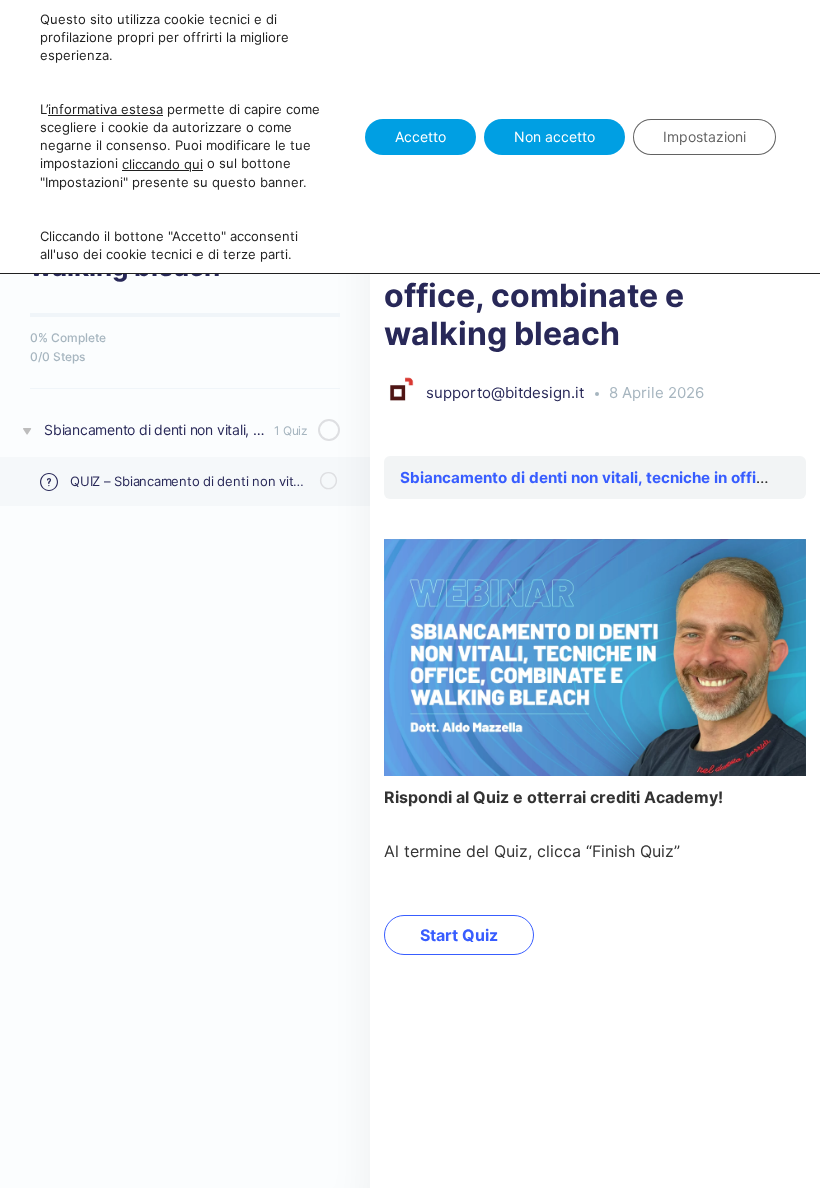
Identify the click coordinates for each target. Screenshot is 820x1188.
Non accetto (554, 136)
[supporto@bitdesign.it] (400, 392)
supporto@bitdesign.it (507, 392)
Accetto (420, 136)
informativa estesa (105, 109)
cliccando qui (162, 164)
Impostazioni (704, 136)
